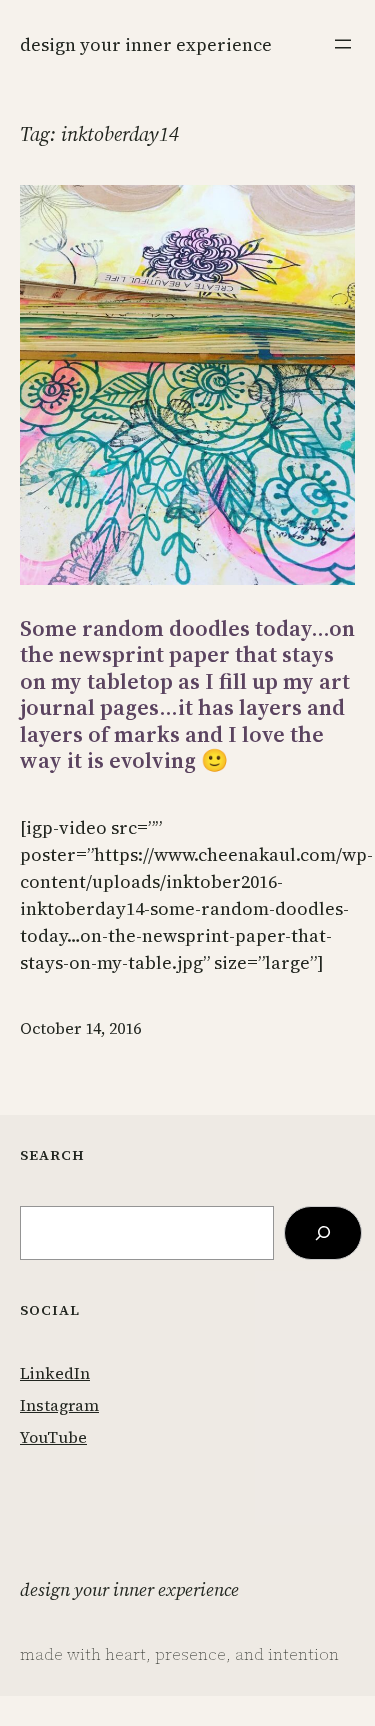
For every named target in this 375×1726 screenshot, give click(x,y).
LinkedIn (55, 1373)
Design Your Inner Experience (146, 44)
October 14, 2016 (80, 1028)
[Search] (323, 1233)
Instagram (59, 1405)
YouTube (53, 1437)
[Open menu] (343, 44)
